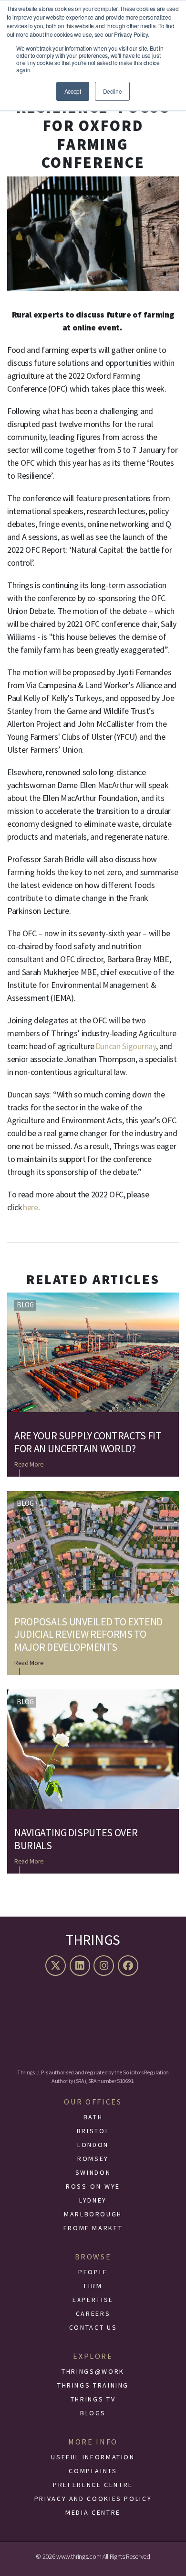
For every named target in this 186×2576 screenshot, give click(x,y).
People (93, 2272)
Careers (93, 2313)
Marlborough (93, 2214)
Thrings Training (93, 2385)
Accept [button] (73, 91)
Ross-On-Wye (93, 2186)
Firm (93, 2286)
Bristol (93, 2131)
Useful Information (93, 2457)
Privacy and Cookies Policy (93, 2499)
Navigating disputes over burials (76, 1839)
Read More (29, 1464)
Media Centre (93, 2512)
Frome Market (93, 2228)
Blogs (93, 2413)
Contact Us (93, 2327)
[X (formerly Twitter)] (57, 1966)
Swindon (93, 2172)
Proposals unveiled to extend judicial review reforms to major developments (88, 1634)
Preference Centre (93, 2485)
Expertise (93, 2300)
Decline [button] (113, 91)
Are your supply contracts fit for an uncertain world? (88, 1442)
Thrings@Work (93, 2371)
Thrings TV (93, 2399)
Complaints (93, 2471)
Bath (93, 2117)
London (93, 2145)
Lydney (93, 2200)
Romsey (93, 2159)
